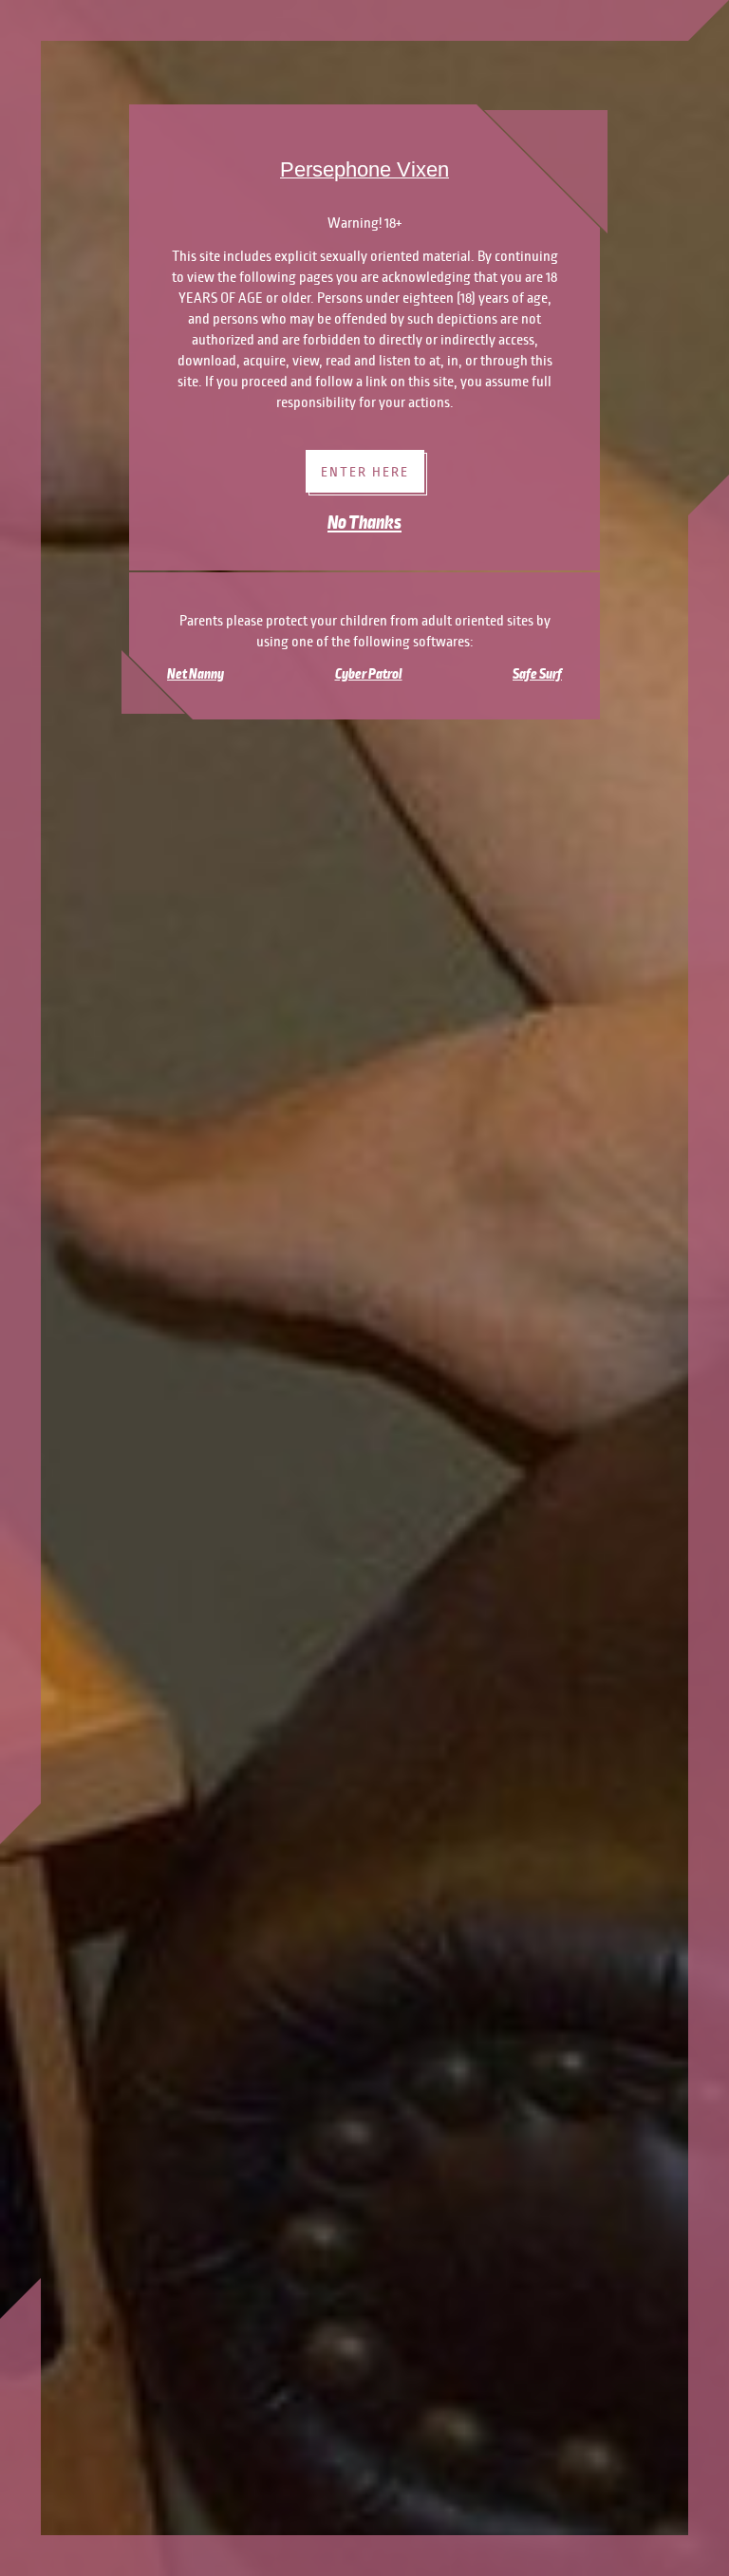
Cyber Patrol (369, 674)
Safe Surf (537, 674)
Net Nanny (196, 674)
